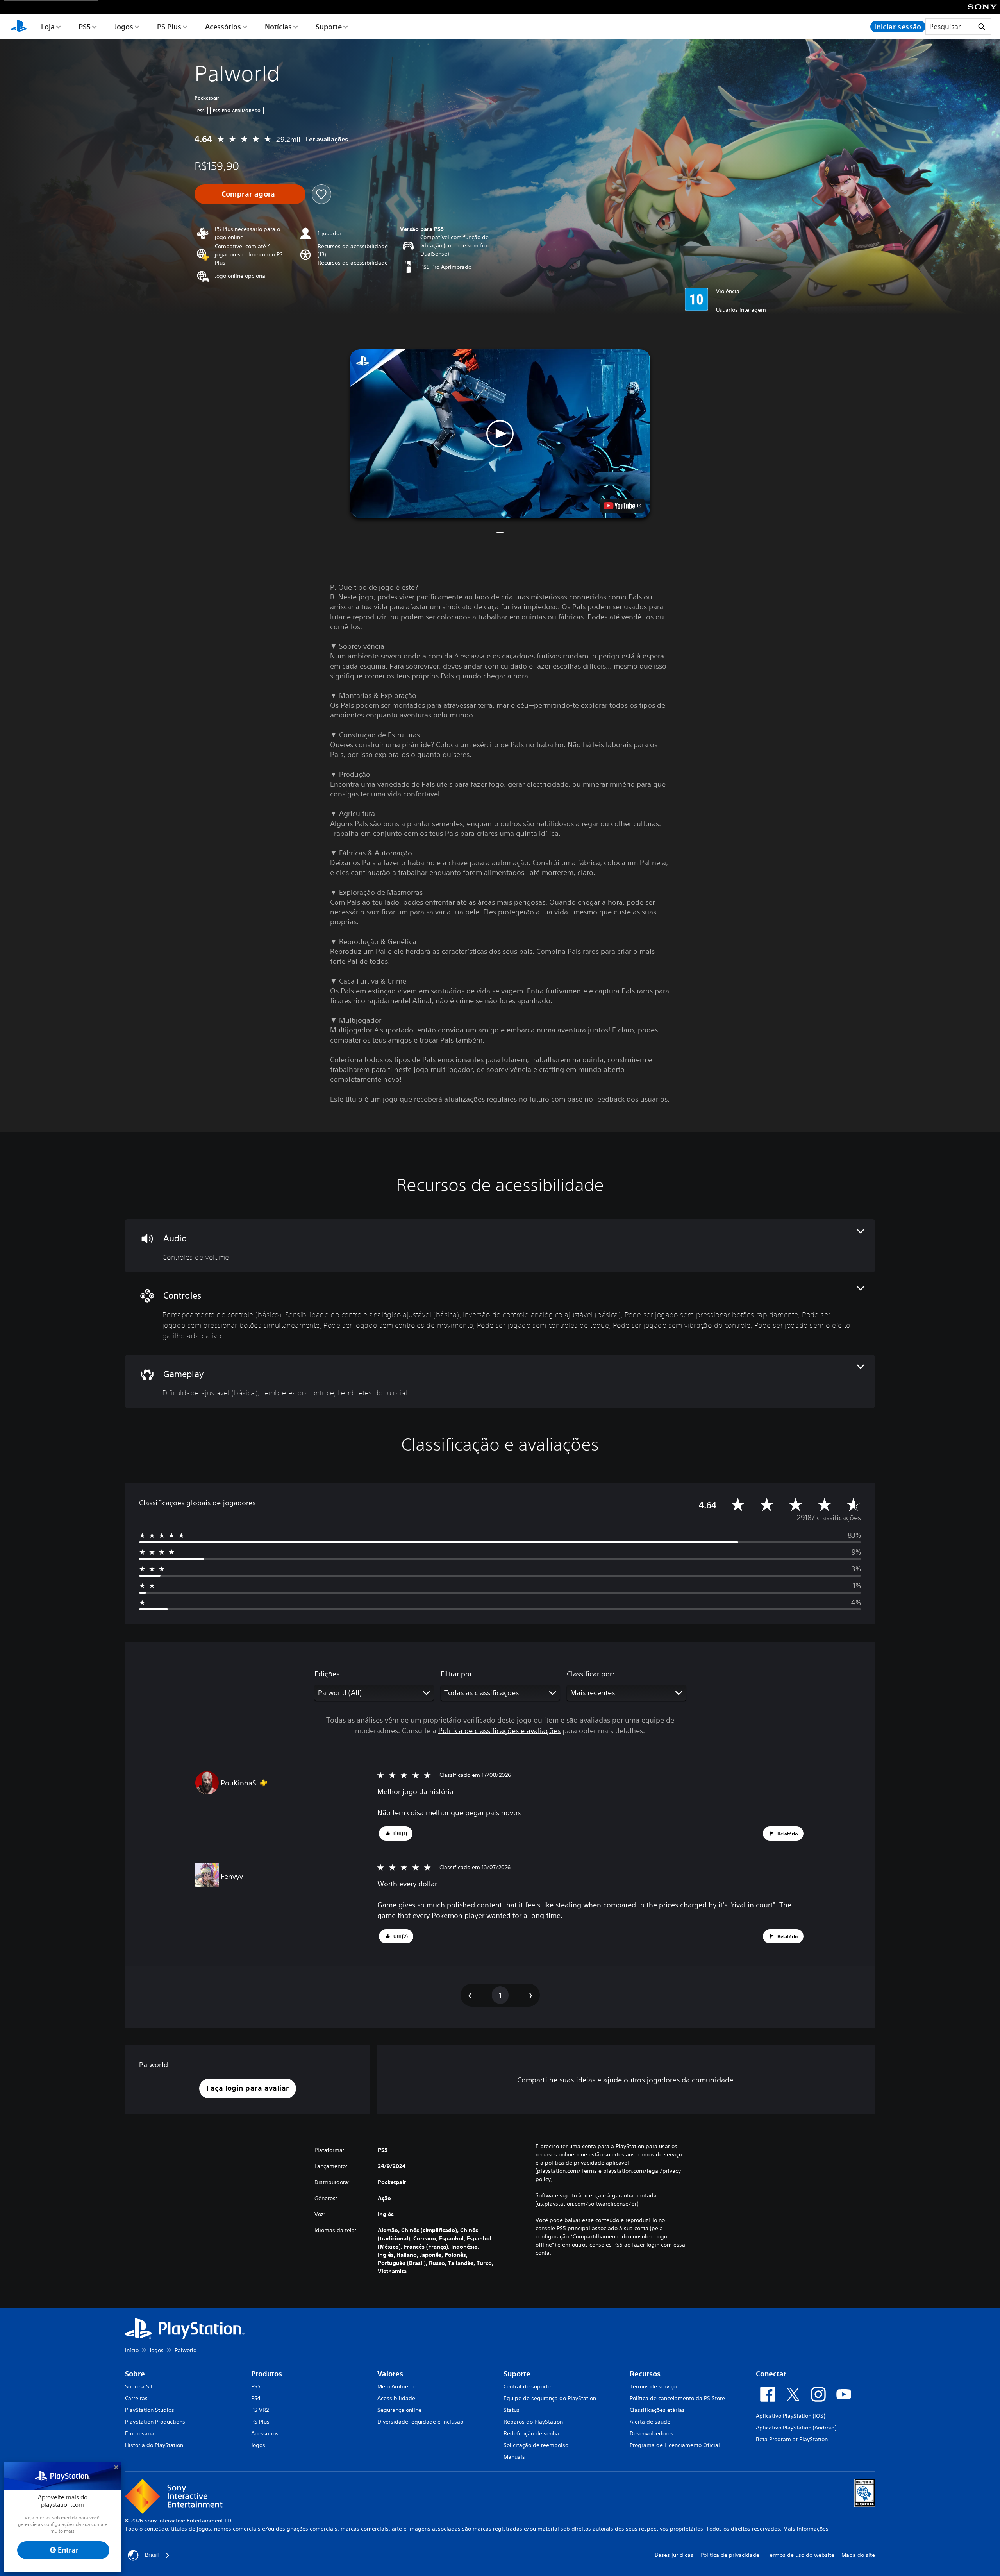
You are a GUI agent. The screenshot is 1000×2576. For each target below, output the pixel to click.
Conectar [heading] (771, 2374)
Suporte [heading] (517, 2374)
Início (132, 2350)
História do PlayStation (154, 2445)
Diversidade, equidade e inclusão (420, 2422)
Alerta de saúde (650, 2422)
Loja (48, 27)
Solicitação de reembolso (536, 2445)
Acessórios (223, 27)
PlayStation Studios (150, 2410)
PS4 (256, 2398)
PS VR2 (260, 2410)
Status (512, 2410)
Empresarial (140, 2433)
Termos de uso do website (800, 2555)
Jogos (124, 27)
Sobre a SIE (139, 2386)
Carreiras (136, 2398)
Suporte (329, 27)
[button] (353, 263)
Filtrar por (456, 1674)
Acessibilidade (396, 2398)
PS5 (85, 27)
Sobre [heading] (135, 2374)
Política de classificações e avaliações (499, 1730)
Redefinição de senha (531, 2433)
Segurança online (399, 2410)
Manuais (514, 2457)
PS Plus (169, 27)
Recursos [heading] (645, 2374)
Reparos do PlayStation (533, 2422)
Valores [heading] (390, 2374)
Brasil (152, 2555)
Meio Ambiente (397, 2386)
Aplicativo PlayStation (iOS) (790, 2416)
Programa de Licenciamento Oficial (675, 2445)
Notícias (278, 27)
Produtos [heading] (267, 2374)
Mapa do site (858, 2555)
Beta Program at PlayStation (792, 2439)
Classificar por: (591, 1674)
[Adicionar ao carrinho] (250, 194)
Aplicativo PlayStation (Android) (796, 2428)
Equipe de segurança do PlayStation (550, 2398)
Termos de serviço (653, 2386)
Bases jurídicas (674, 2555)
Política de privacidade (730, 2555)
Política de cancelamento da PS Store (677, 2398)
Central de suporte (527, 2386)
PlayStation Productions (155, 2422)
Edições (327, 1674)
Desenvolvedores (652, 2433)
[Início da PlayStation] (19, 27)
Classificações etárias (657, 2410)
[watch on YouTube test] (622, 506)
